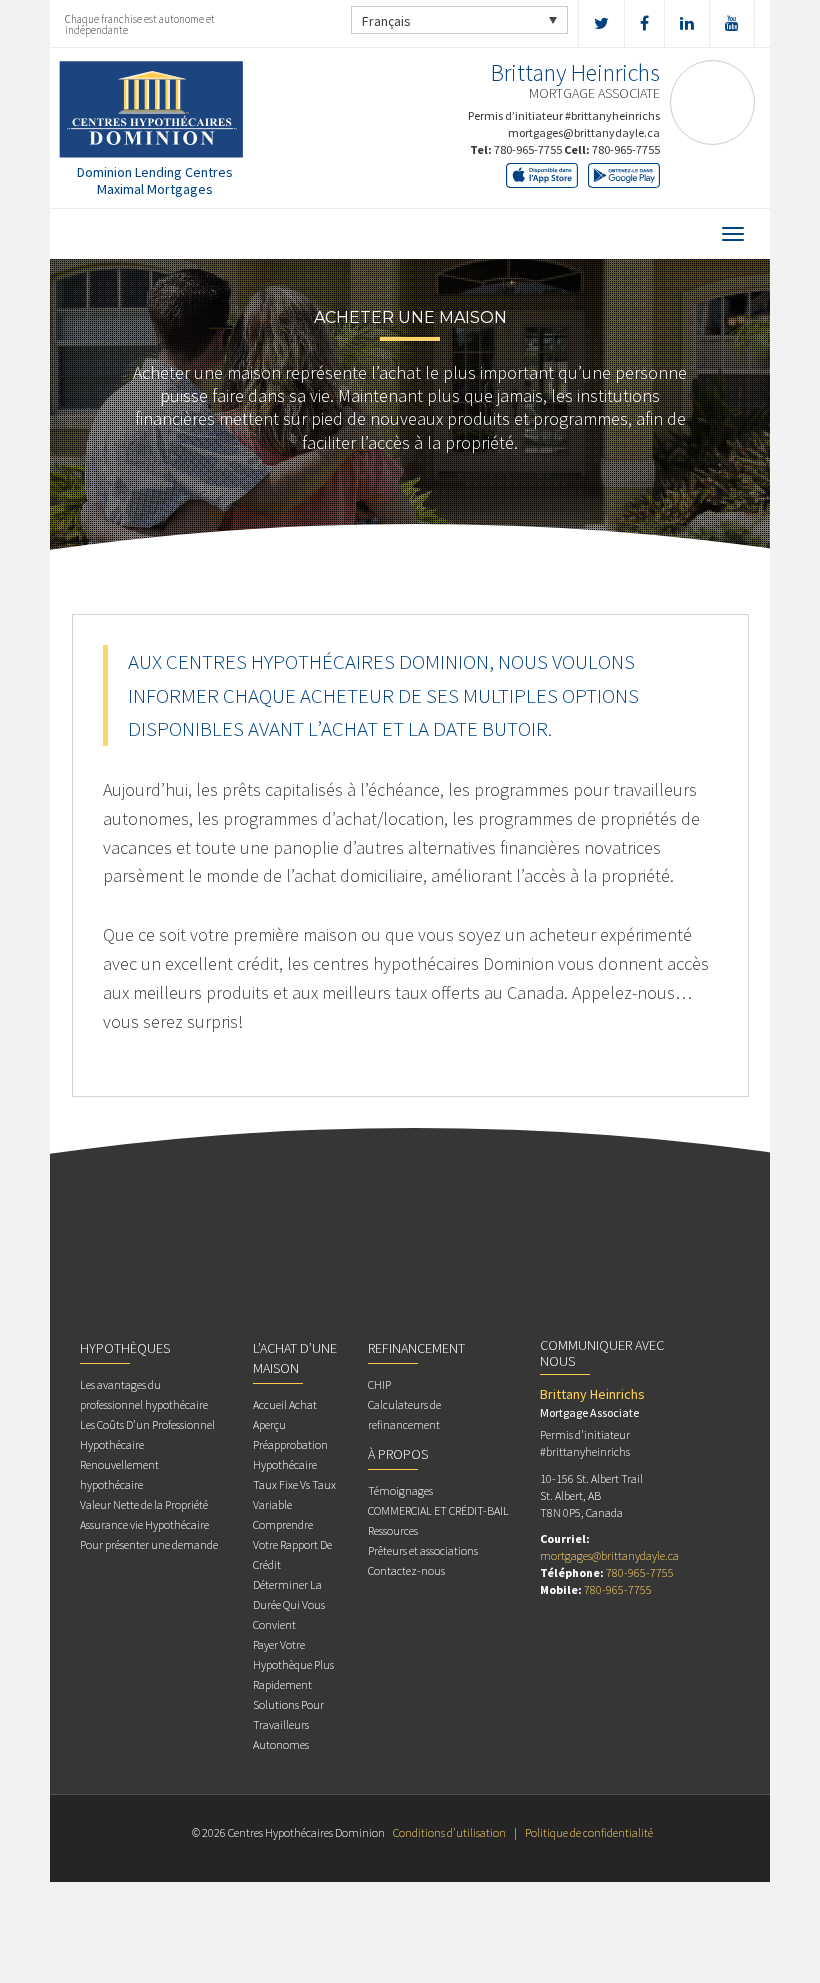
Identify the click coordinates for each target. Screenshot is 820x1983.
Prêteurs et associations (423, 1550)
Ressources (393, 1530)
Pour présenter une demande (149, 1544)
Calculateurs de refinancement (404, 1414)
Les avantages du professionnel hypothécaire (144, 1394)
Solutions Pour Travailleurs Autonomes (288, 1724)
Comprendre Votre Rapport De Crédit (292, 1544)
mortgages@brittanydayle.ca (584, 132)
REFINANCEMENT (416, 1348)
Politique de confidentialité (589, 1832)
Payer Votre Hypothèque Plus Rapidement (293, 1664)
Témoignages (400, 1490)
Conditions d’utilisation (449, 1832)
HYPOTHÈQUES (125, 1348)
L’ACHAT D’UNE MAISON (295, 1358)
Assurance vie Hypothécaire (144, 1524)
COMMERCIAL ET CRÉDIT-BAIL (438, 1510)
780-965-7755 (528, 149)
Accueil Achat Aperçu (285, 1414)
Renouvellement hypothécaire (119, 1474)
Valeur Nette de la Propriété (144, 1504)
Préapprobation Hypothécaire (290, 1454)
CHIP (379, 1384)
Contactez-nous (406, 1570)
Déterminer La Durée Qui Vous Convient (289, 1604)
